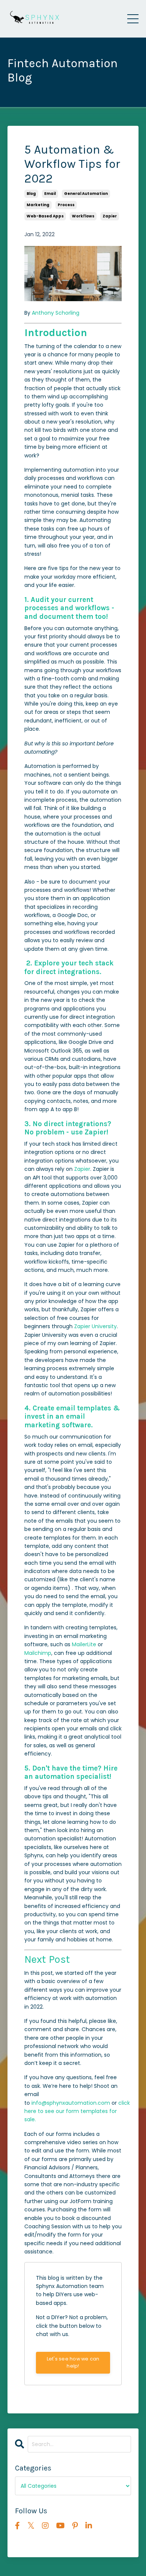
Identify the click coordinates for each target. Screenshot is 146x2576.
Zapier (82, 1169)
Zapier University (95, 1326)
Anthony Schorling (56, 313)
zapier (110, 216)
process (66, 205)
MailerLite (84, 1644)
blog (31, 194)
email (50, 194)
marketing (38, 205)
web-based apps (45, 216)
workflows (83, 216)
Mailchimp (38, 1653)
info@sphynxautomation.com (71, 2103)
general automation (86, 194)
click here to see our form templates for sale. (77, 2111)
